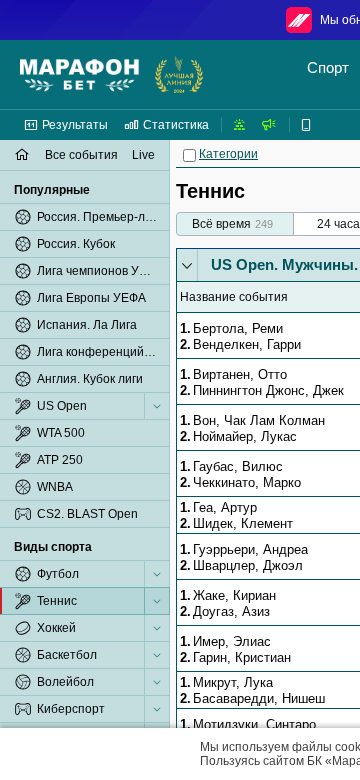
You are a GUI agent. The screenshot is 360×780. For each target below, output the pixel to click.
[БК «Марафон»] (79, 75)
